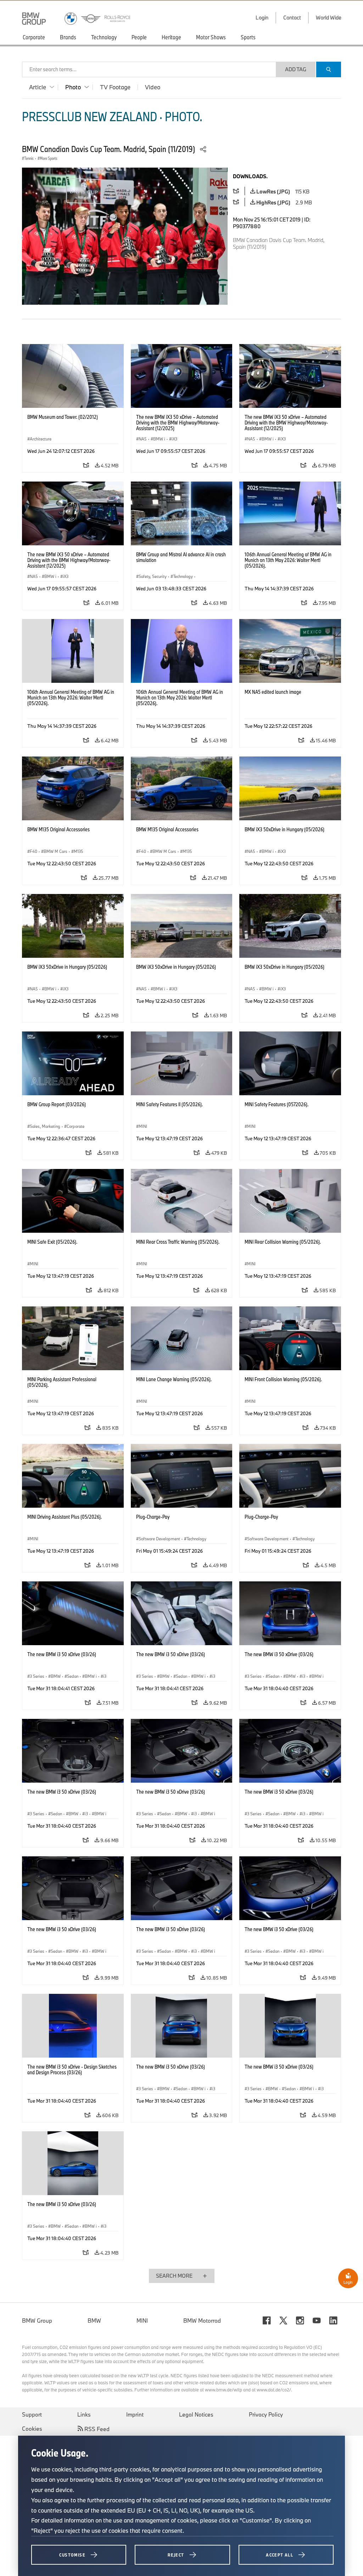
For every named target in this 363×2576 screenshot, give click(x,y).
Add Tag (296, 69)
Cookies (32, 2429)
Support (32, 2414)
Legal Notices (196, 2414)
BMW (94, 2321)
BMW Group (37, 2321)
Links (84, 2414)
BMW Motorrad (202, 2321)
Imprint (135, 2414)
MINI (142, 2321)
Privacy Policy (266, 2414)
